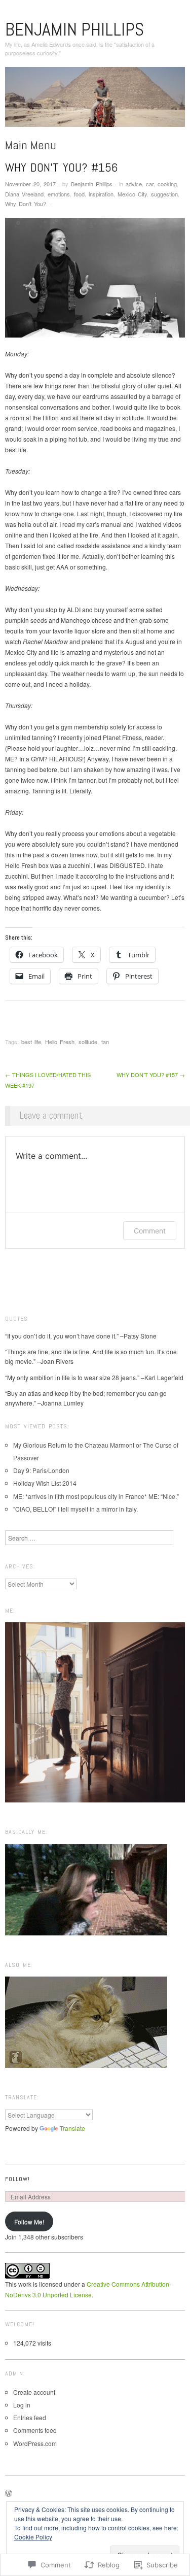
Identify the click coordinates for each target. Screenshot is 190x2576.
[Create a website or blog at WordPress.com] (9, 2494)
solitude (88, 1042)
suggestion (164, 194)
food (79, 194)
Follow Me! (29, 2221)
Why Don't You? (26, 204)
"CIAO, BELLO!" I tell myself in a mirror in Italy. (75, 1509)
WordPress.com (35, 2443)
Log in (22, 2405)
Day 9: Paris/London (41, 1470)
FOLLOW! (17, 2179)
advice (134, 184)
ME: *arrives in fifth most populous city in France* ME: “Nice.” (96, 1496)
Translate (72, 2128)
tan (105, 1042)
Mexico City (132, 194)
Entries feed (30, 2417)
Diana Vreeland (24, 194)
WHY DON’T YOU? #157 (151, 1075)
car (150, 184)
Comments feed (35, 2430)
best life (31, 1042)
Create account (34, 2392)
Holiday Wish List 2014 (45, 1483)
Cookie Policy (33, 2537)
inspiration (101, 194)
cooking (167, 184)
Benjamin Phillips (74, 29)
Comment (150, 1231)
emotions (59, 194)
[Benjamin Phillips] (95, 101)
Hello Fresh (60, 1042)
